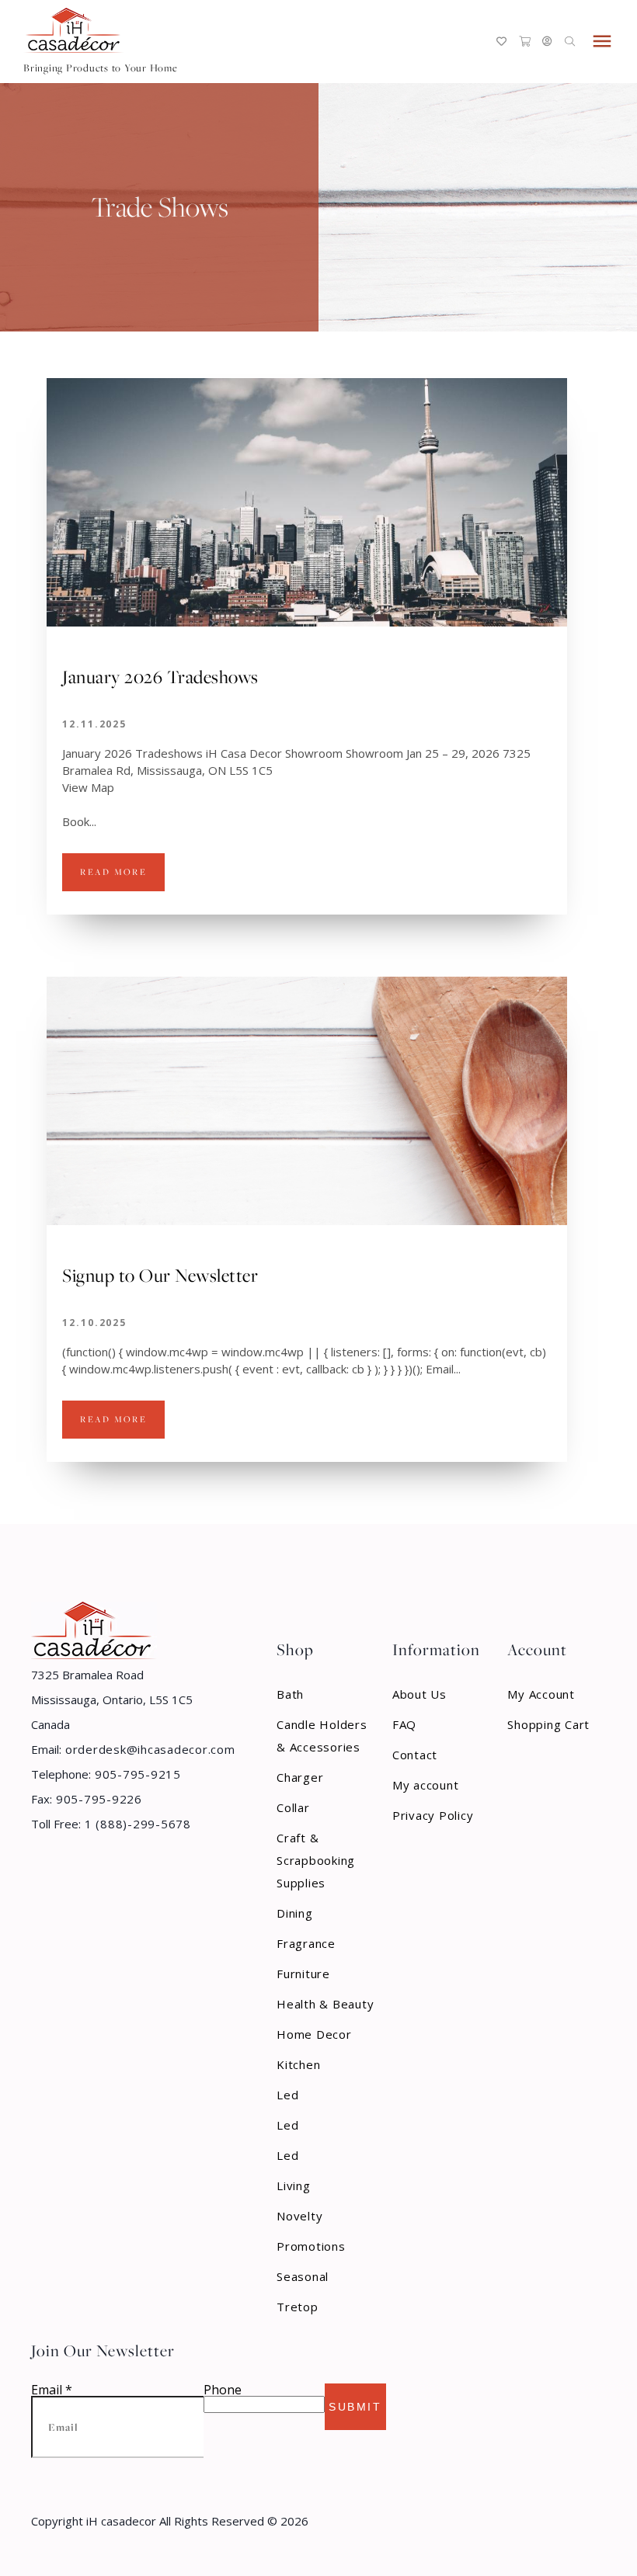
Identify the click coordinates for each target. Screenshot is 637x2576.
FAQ (404, 1724)
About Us (419, 1694)
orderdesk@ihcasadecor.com (148, 1749)
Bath (290, 1694)
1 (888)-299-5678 (136, 1824)
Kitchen (298, 2064)
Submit (355, 2407)
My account (426, 1785)
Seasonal (303, 2276)
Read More (113, 872)
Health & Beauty (325, 2004)
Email (52, 2390)
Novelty (299, 2216)
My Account (541, 1694)
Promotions (311, 2246)
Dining (295, 1913)
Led (287, 2095)
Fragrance (306, 1943)
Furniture (303, 1974)
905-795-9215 (136, 1774)
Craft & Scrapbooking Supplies (316, 1860)
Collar (293, 1807)
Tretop (298, 2307)
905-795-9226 (97, 1799)
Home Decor (314, 2034)
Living (294, 2185)
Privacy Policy (433, 1815)
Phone (223, 2390)
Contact (415, 1755)
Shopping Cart (548, 1724)
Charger (300, 1777)
